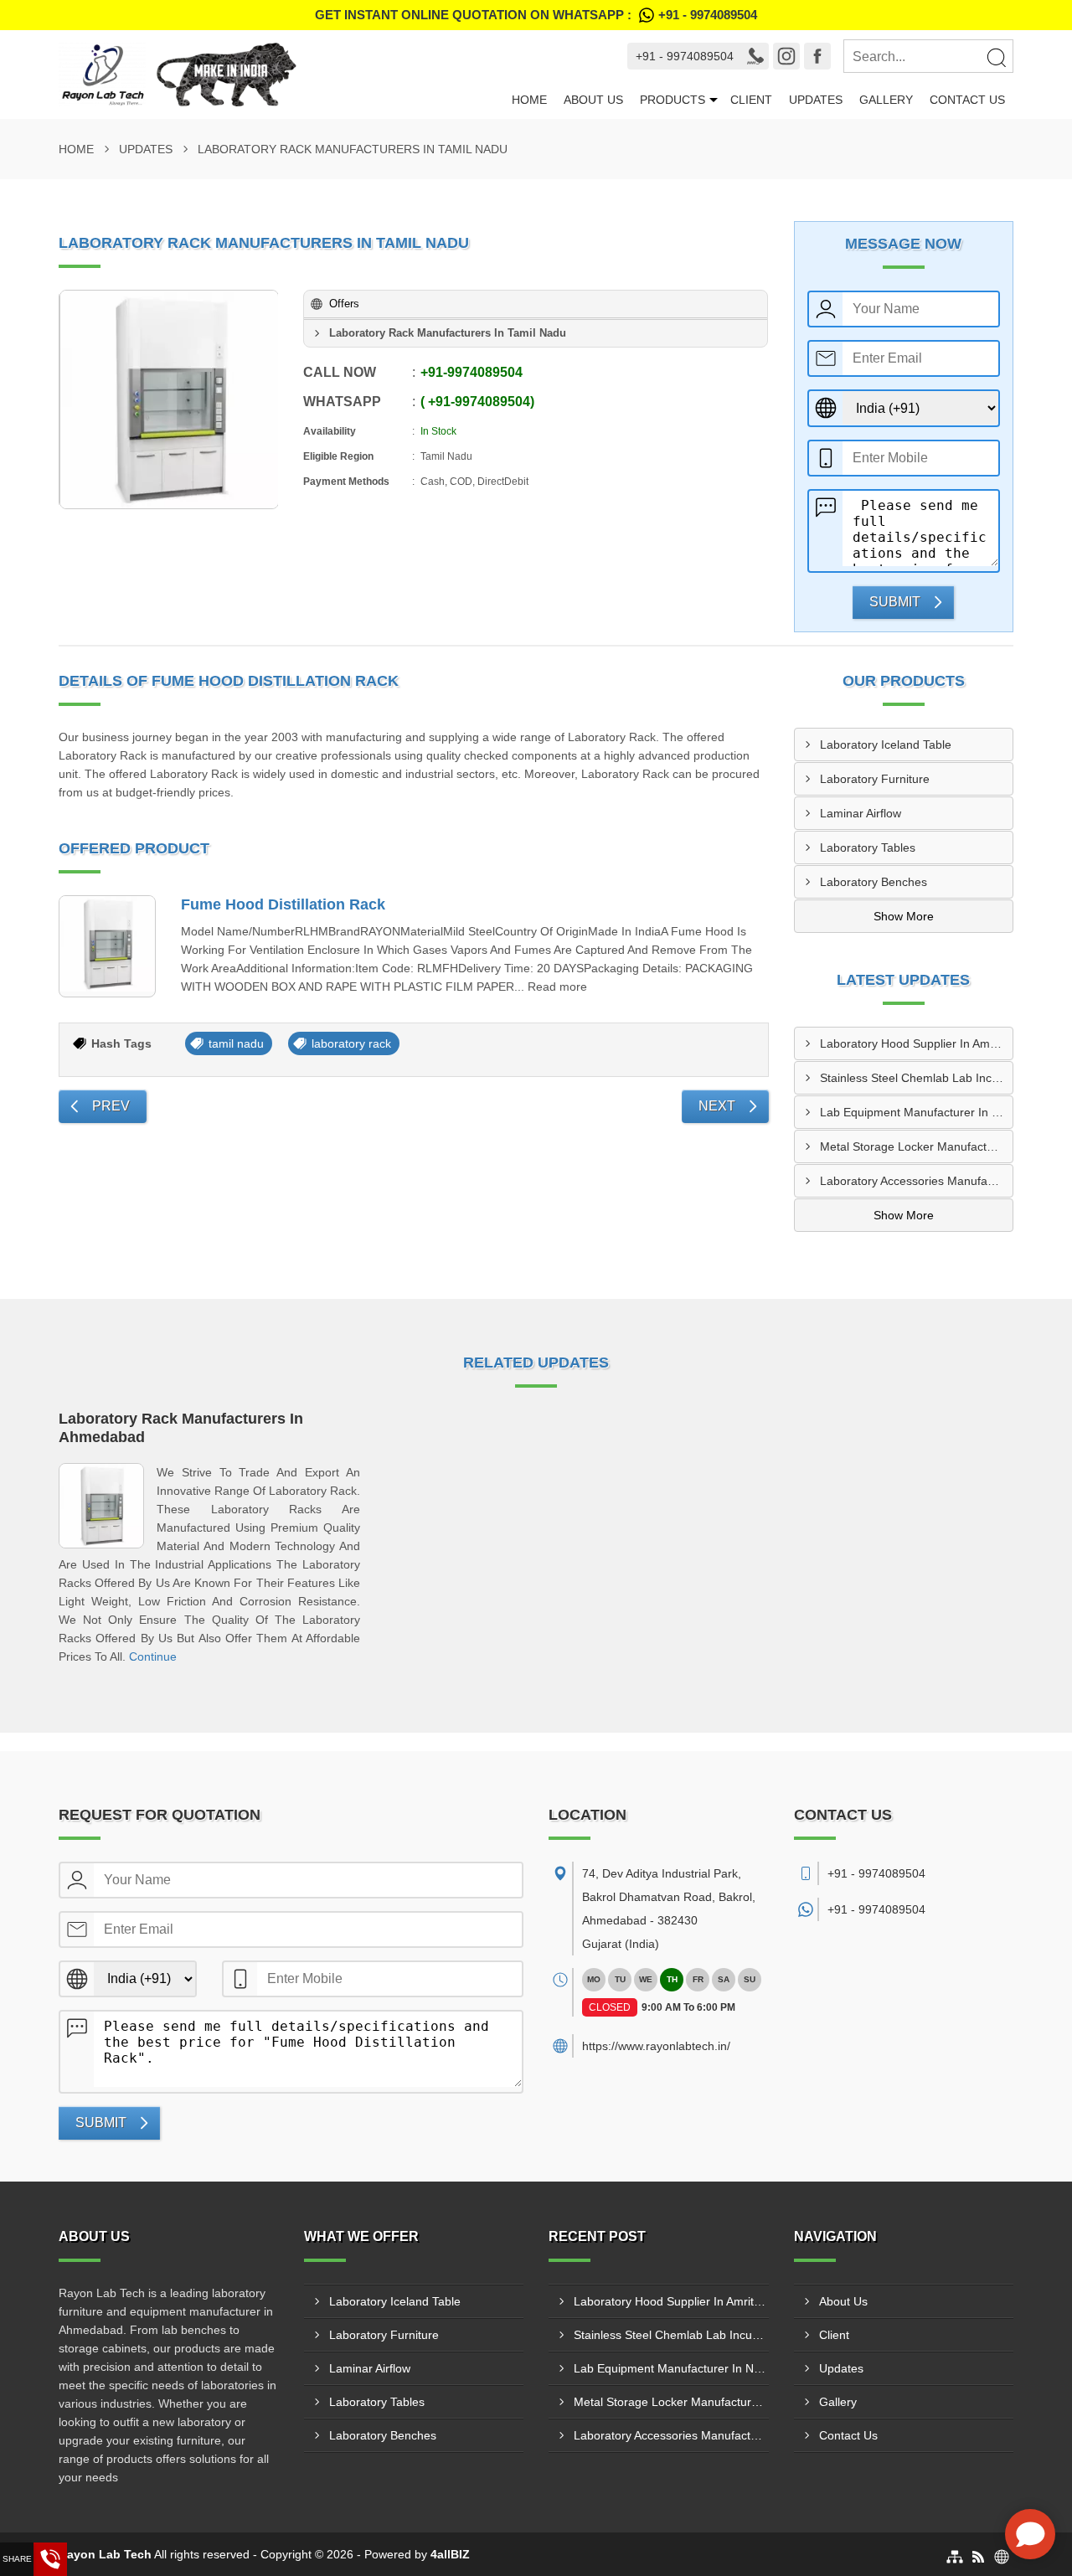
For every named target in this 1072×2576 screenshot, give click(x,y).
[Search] (996, 57)
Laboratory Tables (868, 848)
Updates (816, 100)
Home (529, 100)
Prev (111, 1106)
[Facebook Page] (817, 56)
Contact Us (967, 100)
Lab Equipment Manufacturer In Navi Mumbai (917, 1112)
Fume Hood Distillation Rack (283, 904)
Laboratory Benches (874, 882)
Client (751, 100)
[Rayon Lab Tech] (281, 75)
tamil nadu (236, 1043)
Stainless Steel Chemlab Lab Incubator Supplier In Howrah (917, 1078)
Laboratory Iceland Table (886, 744)
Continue (153, 1656)
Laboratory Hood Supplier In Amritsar (917, 1043)
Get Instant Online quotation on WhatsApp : (536, 15)
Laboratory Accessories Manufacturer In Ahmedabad (917, 1181)
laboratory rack (351, 1043)
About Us (593, 100)
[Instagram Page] (786, 56)
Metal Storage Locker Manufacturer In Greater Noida (917, 1146)
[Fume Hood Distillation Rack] (107, 946)
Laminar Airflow (861, 813)
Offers (344, 304)
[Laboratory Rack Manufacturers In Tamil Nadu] (169, 399)
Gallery (886, 100)
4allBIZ (450, 2554)
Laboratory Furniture (875, 779)
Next (717, 1106)
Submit (895, 602)
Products (673, 100)
